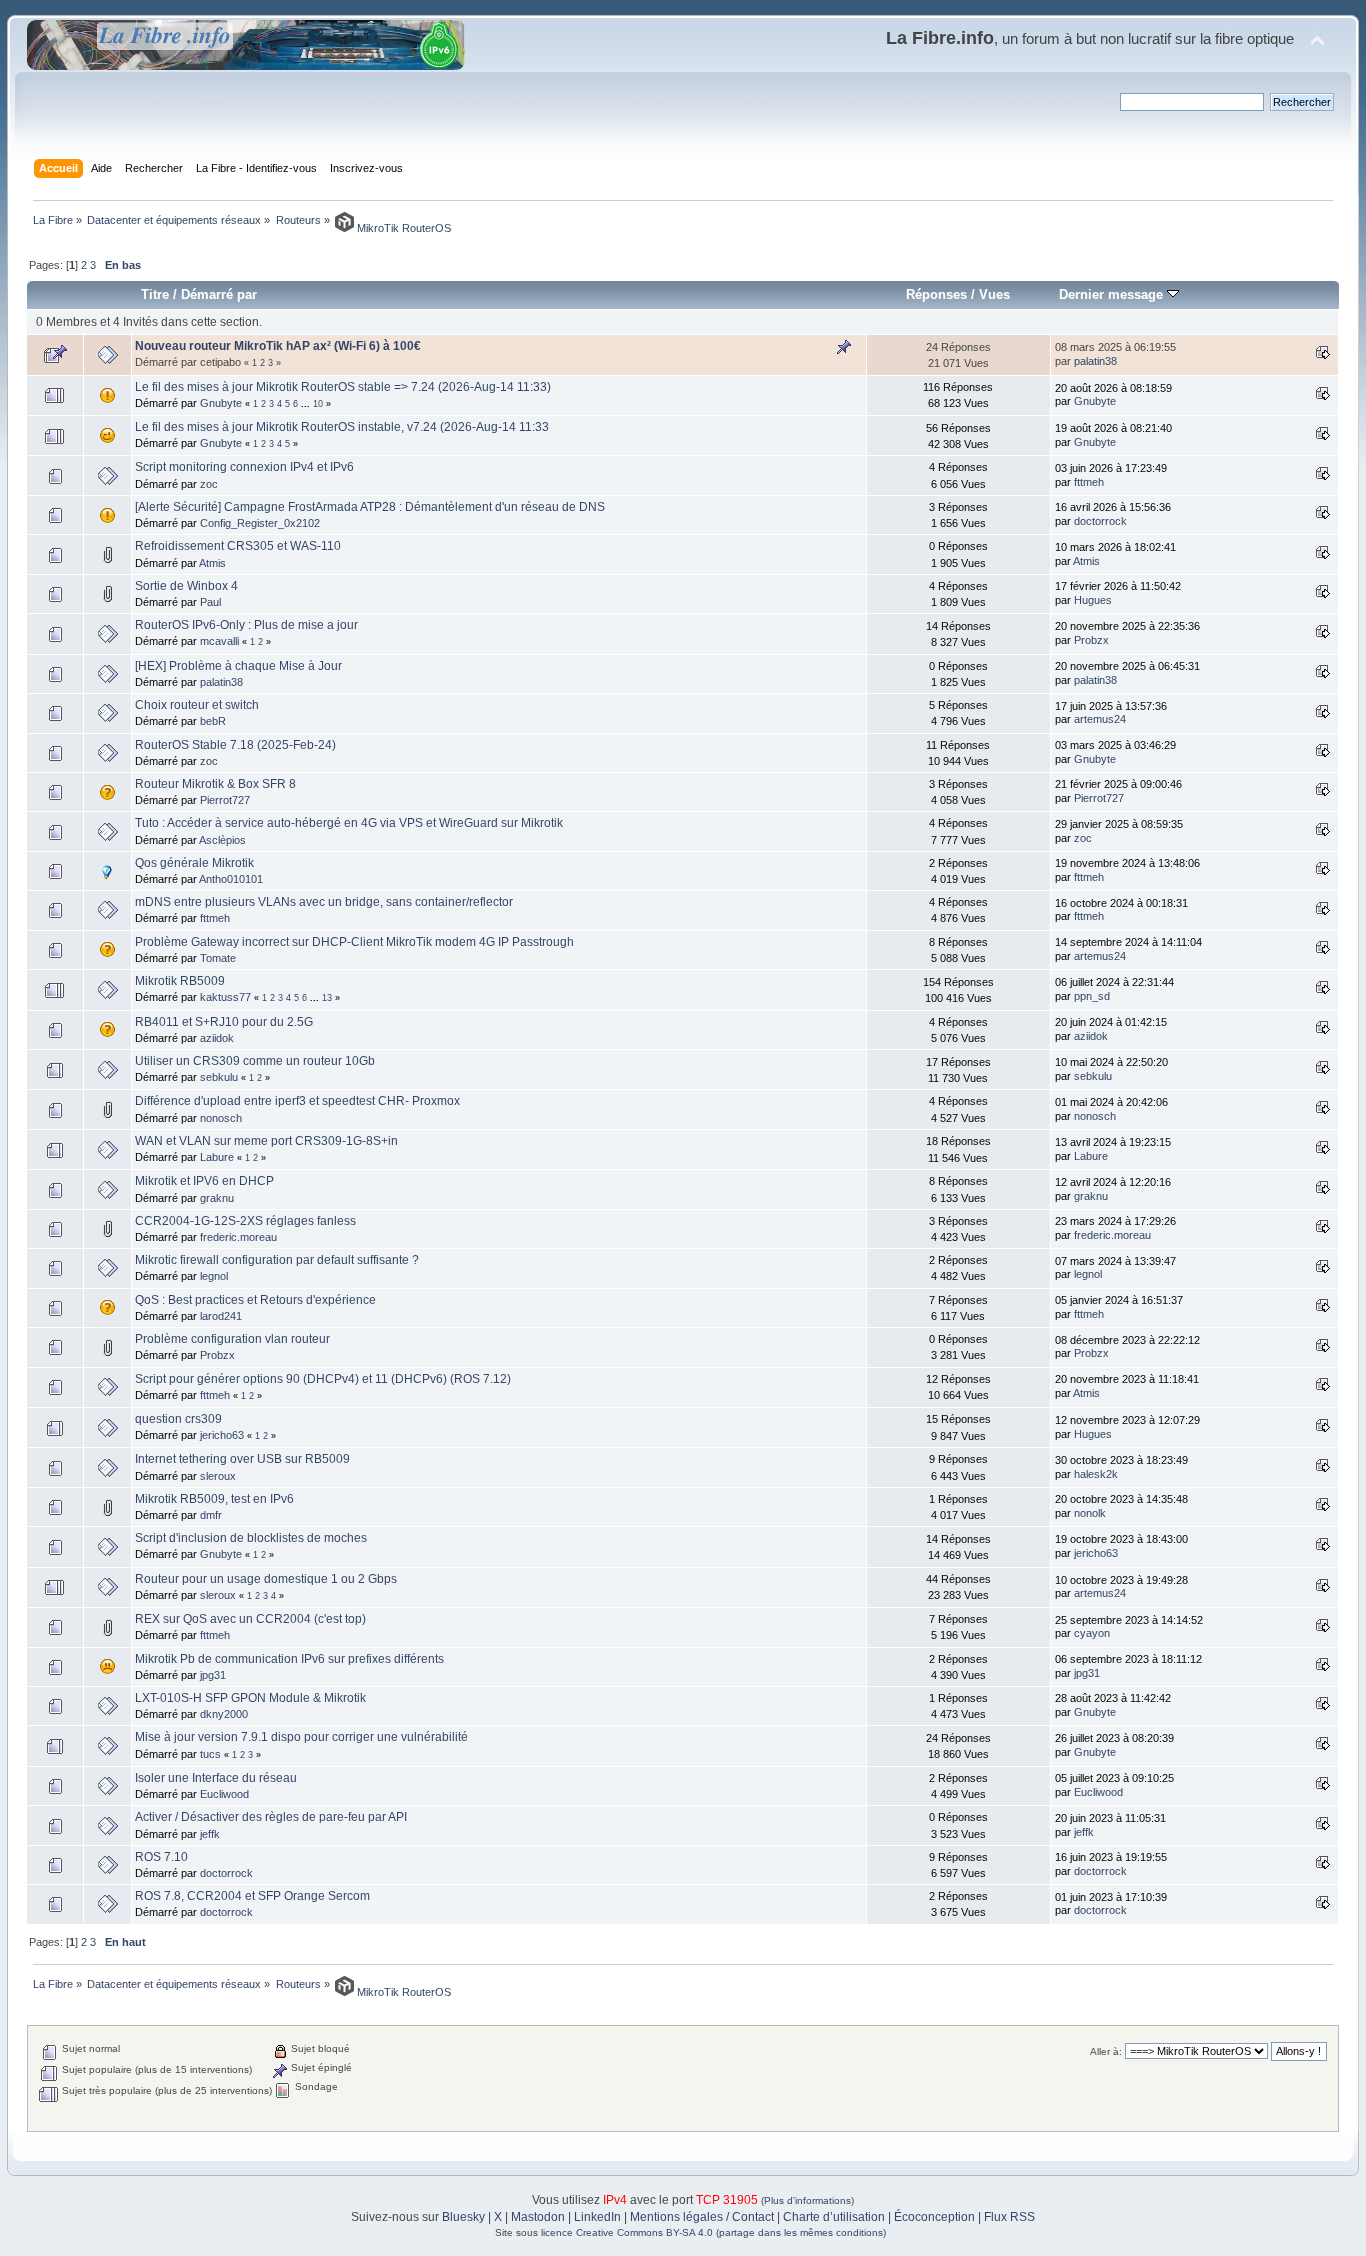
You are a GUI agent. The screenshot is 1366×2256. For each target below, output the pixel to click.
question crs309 (178, 1419)
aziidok (217, 1038)
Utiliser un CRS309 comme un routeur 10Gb (255, 1061)
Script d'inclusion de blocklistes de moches (251, 1538)
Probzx (1091, 640)
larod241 (221, 1316)
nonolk (1090, 1513)
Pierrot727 (225, 800)
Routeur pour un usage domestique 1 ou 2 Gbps (266, 1579)
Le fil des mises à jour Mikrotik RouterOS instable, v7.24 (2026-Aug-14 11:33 (342, 427)
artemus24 (1100, 719)
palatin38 (1095, 361)
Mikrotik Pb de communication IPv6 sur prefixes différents (289, 1659)
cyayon (1092, 1633)
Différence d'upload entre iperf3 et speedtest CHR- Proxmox (297, 1101)
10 (318, 404)
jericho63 (222, 1435)
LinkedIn (597, 2217)
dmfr (211, 1515)
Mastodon (538, 2217)
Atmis (212, 563)
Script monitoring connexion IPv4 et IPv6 (244, 467)
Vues (994, 294)
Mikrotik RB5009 (180, 981)
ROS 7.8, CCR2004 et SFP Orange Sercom (252, 1896)
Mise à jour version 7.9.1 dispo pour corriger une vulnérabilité (301, 1737)
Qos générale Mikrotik (194, 863)
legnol (214, 1276)
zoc (209, 484)
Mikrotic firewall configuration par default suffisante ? (277, 1260)
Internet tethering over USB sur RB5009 (242, 1459)
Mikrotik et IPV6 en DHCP (204, 1181)
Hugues (1093, 600)
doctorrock (1100, 521)
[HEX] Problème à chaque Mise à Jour (238, 666)
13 (327, 998)
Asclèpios (222, 840)
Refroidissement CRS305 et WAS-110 (238, 546)
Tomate (218, 958)
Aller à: (1106, 2051)
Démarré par (219, 294)
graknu (217, 1198)
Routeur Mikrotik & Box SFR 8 (215, 784)
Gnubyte (221, 403)
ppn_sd (1092, 996)
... (307, 404)
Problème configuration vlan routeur (232, 1339)
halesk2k (1096, 1474)
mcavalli (219, 641)
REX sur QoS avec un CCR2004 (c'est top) (250, 1619)
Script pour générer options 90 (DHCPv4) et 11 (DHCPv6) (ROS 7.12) (323, 1379)
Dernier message (1113, 294)
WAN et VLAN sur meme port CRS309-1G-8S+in (266, 1141)
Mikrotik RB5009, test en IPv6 (214, 1499)
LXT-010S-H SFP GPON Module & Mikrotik (250, 1698)
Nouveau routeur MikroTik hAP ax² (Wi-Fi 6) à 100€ (278, 346)
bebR (213, 721)
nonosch (221, 1118)
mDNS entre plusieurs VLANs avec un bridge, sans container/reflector (324, 902)
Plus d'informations (807, 2200)
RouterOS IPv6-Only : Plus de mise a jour (246, 625)
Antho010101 (231, 879)
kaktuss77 (225, 997)
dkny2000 (224, 1714)
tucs (210, 1754)
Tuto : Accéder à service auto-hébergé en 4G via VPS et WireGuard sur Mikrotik (349, 823)
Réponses (936, 294)
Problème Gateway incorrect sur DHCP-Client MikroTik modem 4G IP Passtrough (354, 942)
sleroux (218, 1476)
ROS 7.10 (161, 1857)
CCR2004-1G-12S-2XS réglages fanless (245, 1221)
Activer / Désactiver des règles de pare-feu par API (271, 1817)
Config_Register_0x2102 (260, 523)
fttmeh (1089, 482)
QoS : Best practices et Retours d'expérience (255, 1300)
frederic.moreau (238, 1237)
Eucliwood (224, 1794)
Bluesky (463, 2217)
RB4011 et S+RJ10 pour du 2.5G (224, 1022)
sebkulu (219, 1077)
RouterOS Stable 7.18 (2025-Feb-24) (235, 745)
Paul (210, 602)
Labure (217, 1157)
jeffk (210, 1834)
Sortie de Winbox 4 (186, 586)
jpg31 (213, 1675)
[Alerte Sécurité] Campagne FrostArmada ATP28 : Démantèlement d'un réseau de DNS (370, 507)
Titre (155, 294)
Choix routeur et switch (197, 705)
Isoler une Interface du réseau (216, 1778)
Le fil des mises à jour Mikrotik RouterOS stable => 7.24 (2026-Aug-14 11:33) (343, 387)
